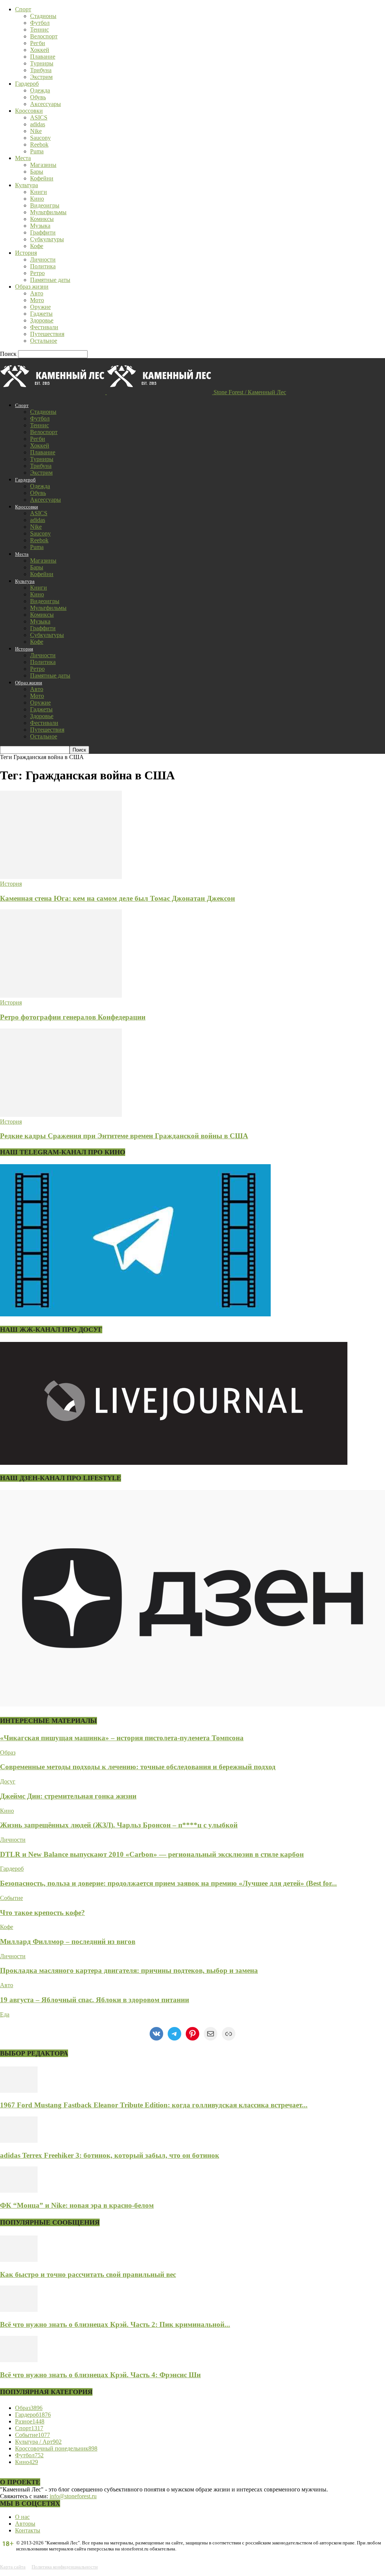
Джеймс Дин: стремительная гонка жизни (68, 1796)
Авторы (25, 2524)
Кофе (37, 246)
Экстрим (41, 77)
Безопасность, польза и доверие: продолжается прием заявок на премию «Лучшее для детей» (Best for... (168, 1883)
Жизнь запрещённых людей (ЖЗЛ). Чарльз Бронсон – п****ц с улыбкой (119, 1825)
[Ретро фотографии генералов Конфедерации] (61, 996)
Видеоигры (45, 205)
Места (23, 158)
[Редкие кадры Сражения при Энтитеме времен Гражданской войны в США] (61, 1115)
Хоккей (40, 50)
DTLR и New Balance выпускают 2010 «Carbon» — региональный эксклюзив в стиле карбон (152, 1854)
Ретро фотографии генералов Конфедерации (73, 1017)
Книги (39, 192)
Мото (37, 300)
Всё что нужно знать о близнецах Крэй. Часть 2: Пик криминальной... (115, 2324)
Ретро (37, 273)
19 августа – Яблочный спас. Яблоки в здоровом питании (95, 2000)
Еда (5, 2014)
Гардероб (27, 84)
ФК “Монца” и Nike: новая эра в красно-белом (77, 2205)
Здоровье (42, 320)
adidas (38, 124)
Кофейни (42, 178)
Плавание (43, 57)
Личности (43, 259)
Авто (37, 293)
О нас (22, 2517)
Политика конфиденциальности (65, 2567)
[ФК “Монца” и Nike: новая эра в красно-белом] (19, 2191)
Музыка (40, 226)
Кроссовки (29, 111)
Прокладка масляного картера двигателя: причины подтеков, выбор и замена (129, 1970)
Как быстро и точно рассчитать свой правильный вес (88, 2274)
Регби (38, 43)
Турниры (42, 63)
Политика (43, 266)
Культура (27, 185)
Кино (37, 199)
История (26, 253)
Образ (8, 1752)
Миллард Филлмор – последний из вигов (68, 1941)
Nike (36, 131)
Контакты (28, 2530)
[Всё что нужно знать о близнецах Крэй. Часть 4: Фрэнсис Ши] (19, 2360)
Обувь (38, 97)
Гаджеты (41, 314)
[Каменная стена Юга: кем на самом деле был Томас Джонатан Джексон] (61, 877)
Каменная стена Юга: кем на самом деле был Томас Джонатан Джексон (117, 898)
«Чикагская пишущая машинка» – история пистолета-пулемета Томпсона (122, 1738)
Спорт (23, 9)
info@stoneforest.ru (73, 2496)
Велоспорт (44, 36)
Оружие (40, 307)
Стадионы (43, 16)
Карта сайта (13, 2567)
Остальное (44, 341)
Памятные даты (50, 280)
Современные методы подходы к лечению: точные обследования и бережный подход (138, 1767)
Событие (11, 1898)
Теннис (39, 29)
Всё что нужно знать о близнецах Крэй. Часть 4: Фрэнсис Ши (100, 2375)
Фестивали (44, 327)
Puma (37, 151)
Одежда (40, 90)
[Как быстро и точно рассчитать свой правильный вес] (19, 2260)
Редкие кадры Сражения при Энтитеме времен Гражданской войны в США (124, 1136)
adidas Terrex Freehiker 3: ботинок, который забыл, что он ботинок (110, 2155)
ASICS (39, 117)
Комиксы (42, 219)
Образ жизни (32, 287)
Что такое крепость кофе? (42, 1913)
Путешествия (47, 334)
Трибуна (41, 70)
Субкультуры (47, 239)
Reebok (39, 144)
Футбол (40, 23)
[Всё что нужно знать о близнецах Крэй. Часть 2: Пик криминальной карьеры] (19, 2310)
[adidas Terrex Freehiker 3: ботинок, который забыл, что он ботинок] (19, 2141)
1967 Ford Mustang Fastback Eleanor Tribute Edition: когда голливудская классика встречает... (154, 2105)
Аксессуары (45, 104)
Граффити (43, 232)
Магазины (43, 165)
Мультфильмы (48, 212)
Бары (37, 172)
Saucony (40, 138)
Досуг (8, 1781)
